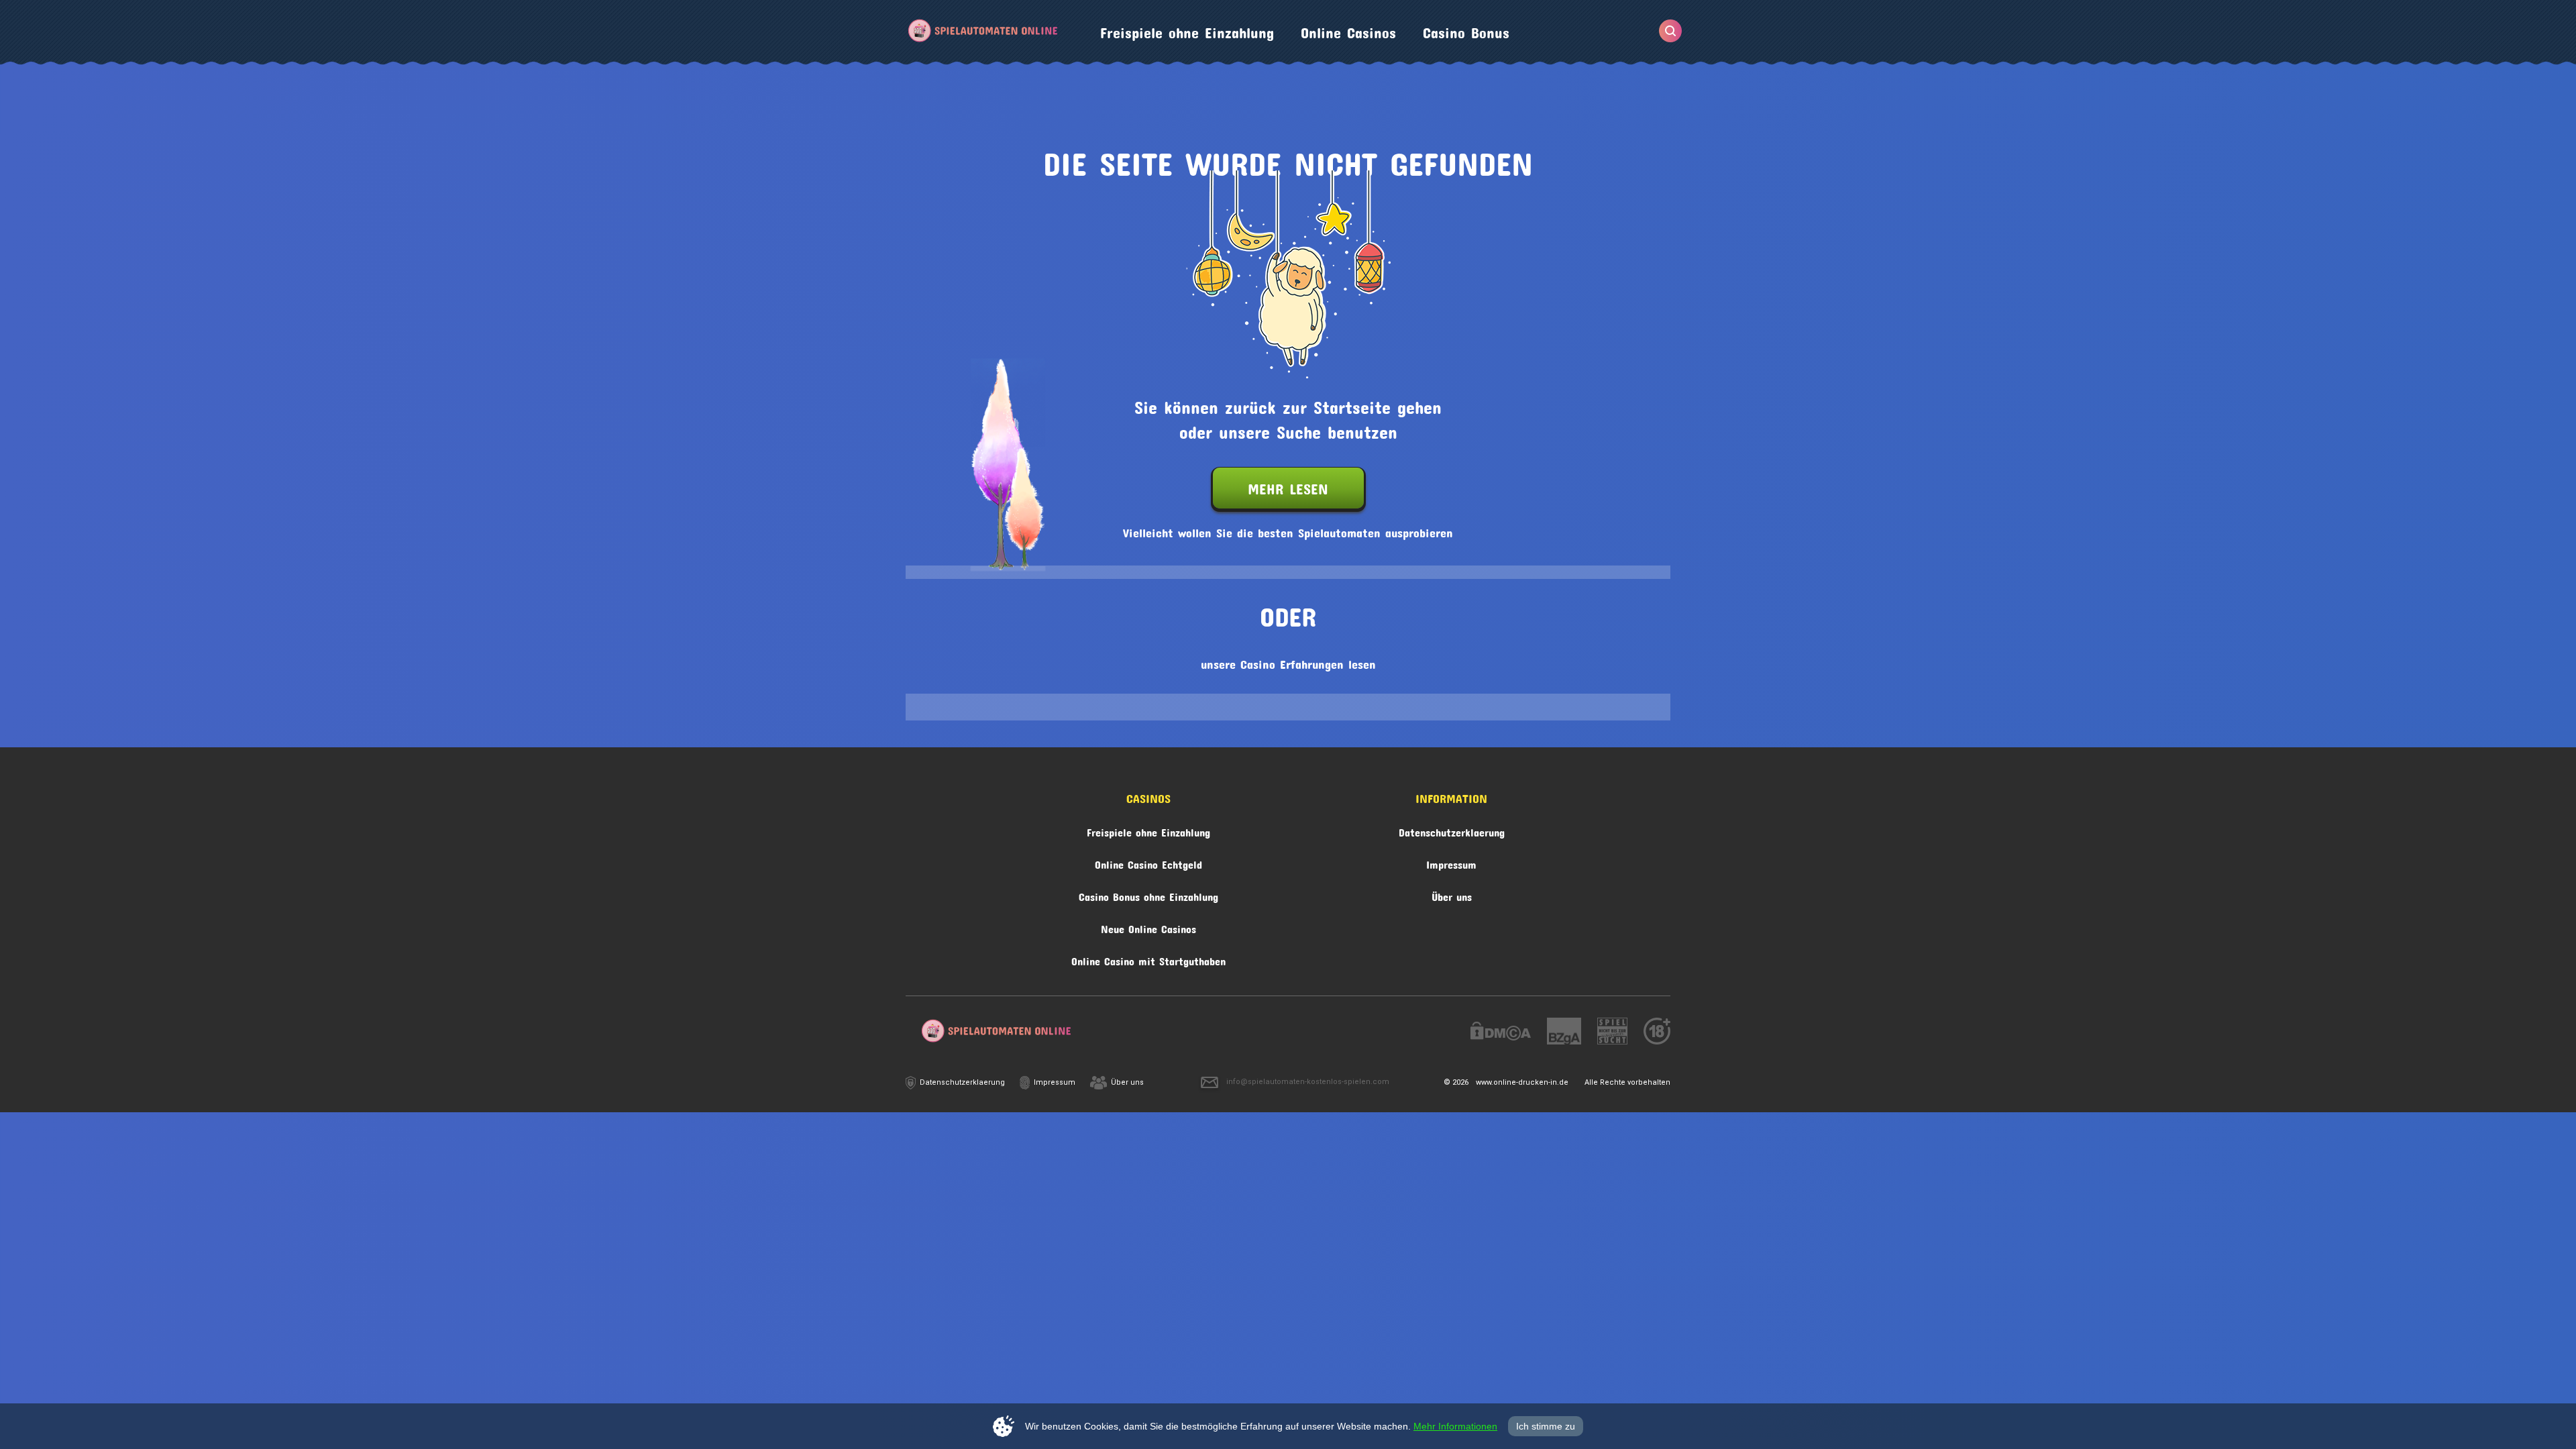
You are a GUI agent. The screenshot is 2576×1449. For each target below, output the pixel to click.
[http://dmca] (1501, 1033)
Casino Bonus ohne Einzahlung (1148, 895)
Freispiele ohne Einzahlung (1187, 30)
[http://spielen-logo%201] (1612, 1033)
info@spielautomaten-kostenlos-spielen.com (1308, 1082)
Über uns (1452, 895)
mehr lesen (1288, 486)
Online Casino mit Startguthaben (1148, 959)
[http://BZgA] (1564, 1033)
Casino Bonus (1466, 30)
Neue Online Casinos (1148, 927)
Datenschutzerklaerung (1452, 830)
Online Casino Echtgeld (1148, 862)
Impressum (1451, 862)
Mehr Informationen (1455, 1426)
